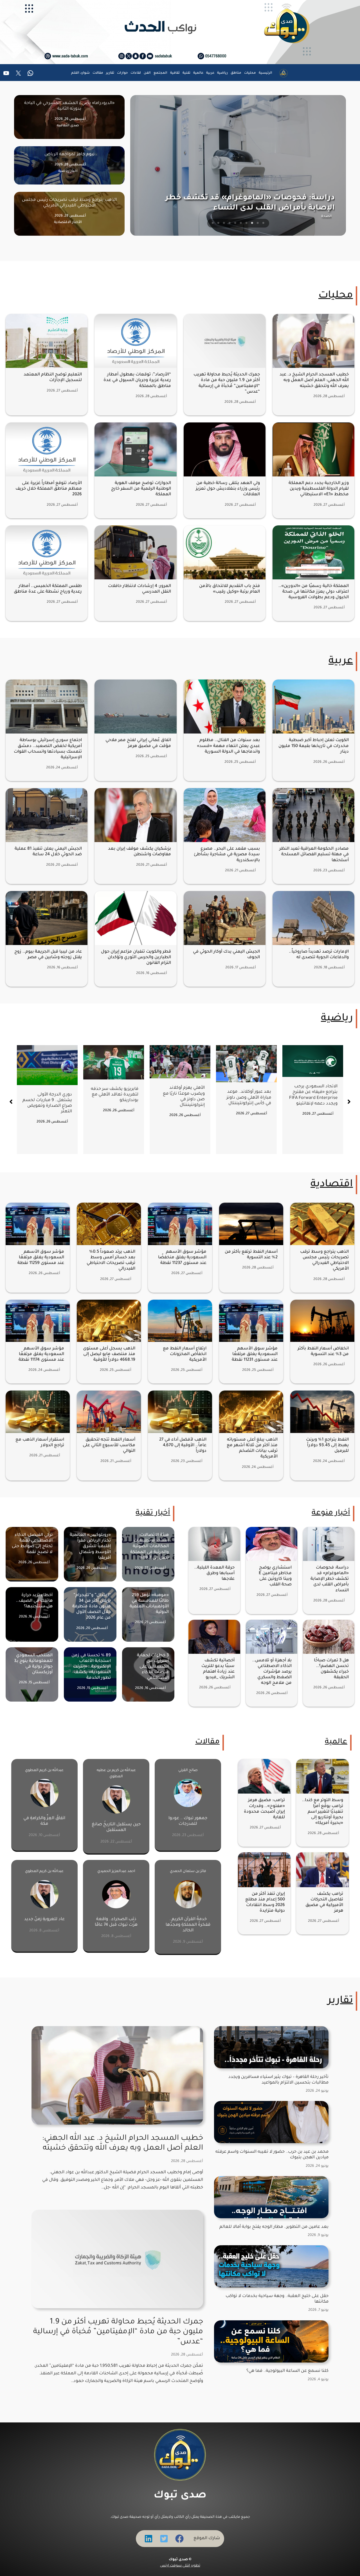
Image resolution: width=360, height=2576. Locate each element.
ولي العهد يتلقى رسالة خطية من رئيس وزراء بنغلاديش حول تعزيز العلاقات (228, 489)
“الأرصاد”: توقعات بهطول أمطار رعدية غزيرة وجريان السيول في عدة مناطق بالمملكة (137, 380)
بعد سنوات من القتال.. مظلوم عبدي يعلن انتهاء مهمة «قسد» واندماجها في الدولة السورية (228, 746)
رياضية (337, 1019)
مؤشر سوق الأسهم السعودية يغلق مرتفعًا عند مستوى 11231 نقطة (255, 1354)
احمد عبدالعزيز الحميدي (116, 1871)
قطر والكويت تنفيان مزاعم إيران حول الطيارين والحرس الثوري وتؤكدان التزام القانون (136, 958)
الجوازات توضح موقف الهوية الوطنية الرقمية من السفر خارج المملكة (141, 489)
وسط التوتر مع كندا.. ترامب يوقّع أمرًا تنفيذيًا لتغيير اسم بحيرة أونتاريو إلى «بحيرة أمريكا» (323, 1812)
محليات (336, 296)
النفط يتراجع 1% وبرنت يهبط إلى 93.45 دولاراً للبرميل (327, 1446)
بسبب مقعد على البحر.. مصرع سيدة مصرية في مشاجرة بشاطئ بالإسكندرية (227, 855)
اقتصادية (332, 1185)
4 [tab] (247, 223)
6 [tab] (235, 223)
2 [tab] (258, 223)
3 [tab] (252, 223)
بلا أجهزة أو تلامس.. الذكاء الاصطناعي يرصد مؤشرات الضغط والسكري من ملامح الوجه (272, 1672)
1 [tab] (264, 223)
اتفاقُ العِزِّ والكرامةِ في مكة (44, 1821)
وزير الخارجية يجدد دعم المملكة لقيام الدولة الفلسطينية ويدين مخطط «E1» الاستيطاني (319, 489)
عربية (341, 662)
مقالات (207, 1742)
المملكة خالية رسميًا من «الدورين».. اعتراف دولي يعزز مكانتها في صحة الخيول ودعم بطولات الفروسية (314, 592)
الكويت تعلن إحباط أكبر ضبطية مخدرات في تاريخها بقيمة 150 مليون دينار (314, 746)
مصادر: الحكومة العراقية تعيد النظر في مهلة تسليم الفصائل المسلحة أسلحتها (314, 855)
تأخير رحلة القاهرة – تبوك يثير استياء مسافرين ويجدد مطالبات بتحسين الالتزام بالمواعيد (278, 2080)
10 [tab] (213, 223)
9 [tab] (219, 223)
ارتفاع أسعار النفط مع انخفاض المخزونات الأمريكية (185, 1354)
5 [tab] (241, 223)
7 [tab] (230, 223)
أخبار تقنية (153, 1513)
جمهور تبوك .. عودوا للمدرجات (188, 1821)
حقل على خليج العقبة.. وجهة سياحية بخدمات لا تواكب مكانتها (277, 2299)
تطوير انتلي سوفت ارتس (180, 2566)
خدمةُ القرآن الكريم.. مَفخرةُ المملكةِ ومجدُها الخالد (188, 1925)
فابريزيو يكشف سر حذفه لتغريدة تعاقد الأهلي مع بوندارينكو (247, 1095)
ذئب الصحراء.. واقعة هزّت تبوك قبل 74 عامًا (116, 1922)
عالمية (336, 1742)
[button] (11, 1102)
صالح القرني (188, 1770)
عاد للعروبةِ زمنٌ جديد (44, 1919)
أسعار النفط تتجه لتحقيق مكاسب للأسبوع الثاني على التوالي (109, 1446)
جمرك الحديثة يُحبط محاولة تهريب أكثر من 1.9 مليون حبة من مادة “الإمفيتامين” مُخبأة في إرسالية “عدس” (118, 2332)
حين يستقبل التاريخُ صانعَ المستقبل (116, 1827)
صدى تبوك (180, 2496)
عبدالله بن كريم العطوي (44, 1770)
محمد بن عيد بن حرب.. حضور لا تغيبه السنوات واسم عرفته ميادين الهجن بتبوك (272, 2155)
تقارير (340, 2001)
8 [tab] (224, 223)
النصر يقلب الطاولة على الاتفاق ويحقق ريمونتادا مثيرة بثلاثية (49, 1117)
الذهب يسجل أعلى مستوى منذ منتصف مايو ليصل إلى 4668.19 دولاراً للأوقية (109, 1354)
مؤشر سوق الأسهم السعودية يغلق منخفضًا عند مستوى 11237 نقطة (182, 1258)
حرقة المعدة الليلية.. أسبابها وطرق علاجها (214, 1573)
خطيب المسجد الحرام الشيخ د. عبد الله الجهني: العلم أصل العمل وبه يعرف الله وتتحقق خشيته (314, 380)
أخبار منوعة (331, 1513)
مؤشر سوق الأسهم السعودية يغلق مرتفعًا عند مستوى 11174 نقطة (41, 1354)
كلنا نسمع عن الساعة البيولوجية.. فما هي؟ (287, 2371)
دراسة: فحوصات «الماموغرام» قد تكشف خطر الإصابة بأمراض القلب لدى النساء (330, 1579)
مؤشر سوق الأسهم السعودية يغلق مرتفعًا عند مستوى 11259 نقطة (41, 1258)
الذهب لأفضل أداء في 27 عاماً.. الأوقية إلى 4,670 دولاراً (183, 1446)
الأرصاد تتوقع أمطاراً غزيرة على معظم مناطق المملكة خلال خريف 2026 (49, 489)
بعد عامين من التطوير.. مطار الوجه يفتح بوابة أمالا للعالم (274, 2227)
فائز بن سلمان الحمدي (188, 1871)
